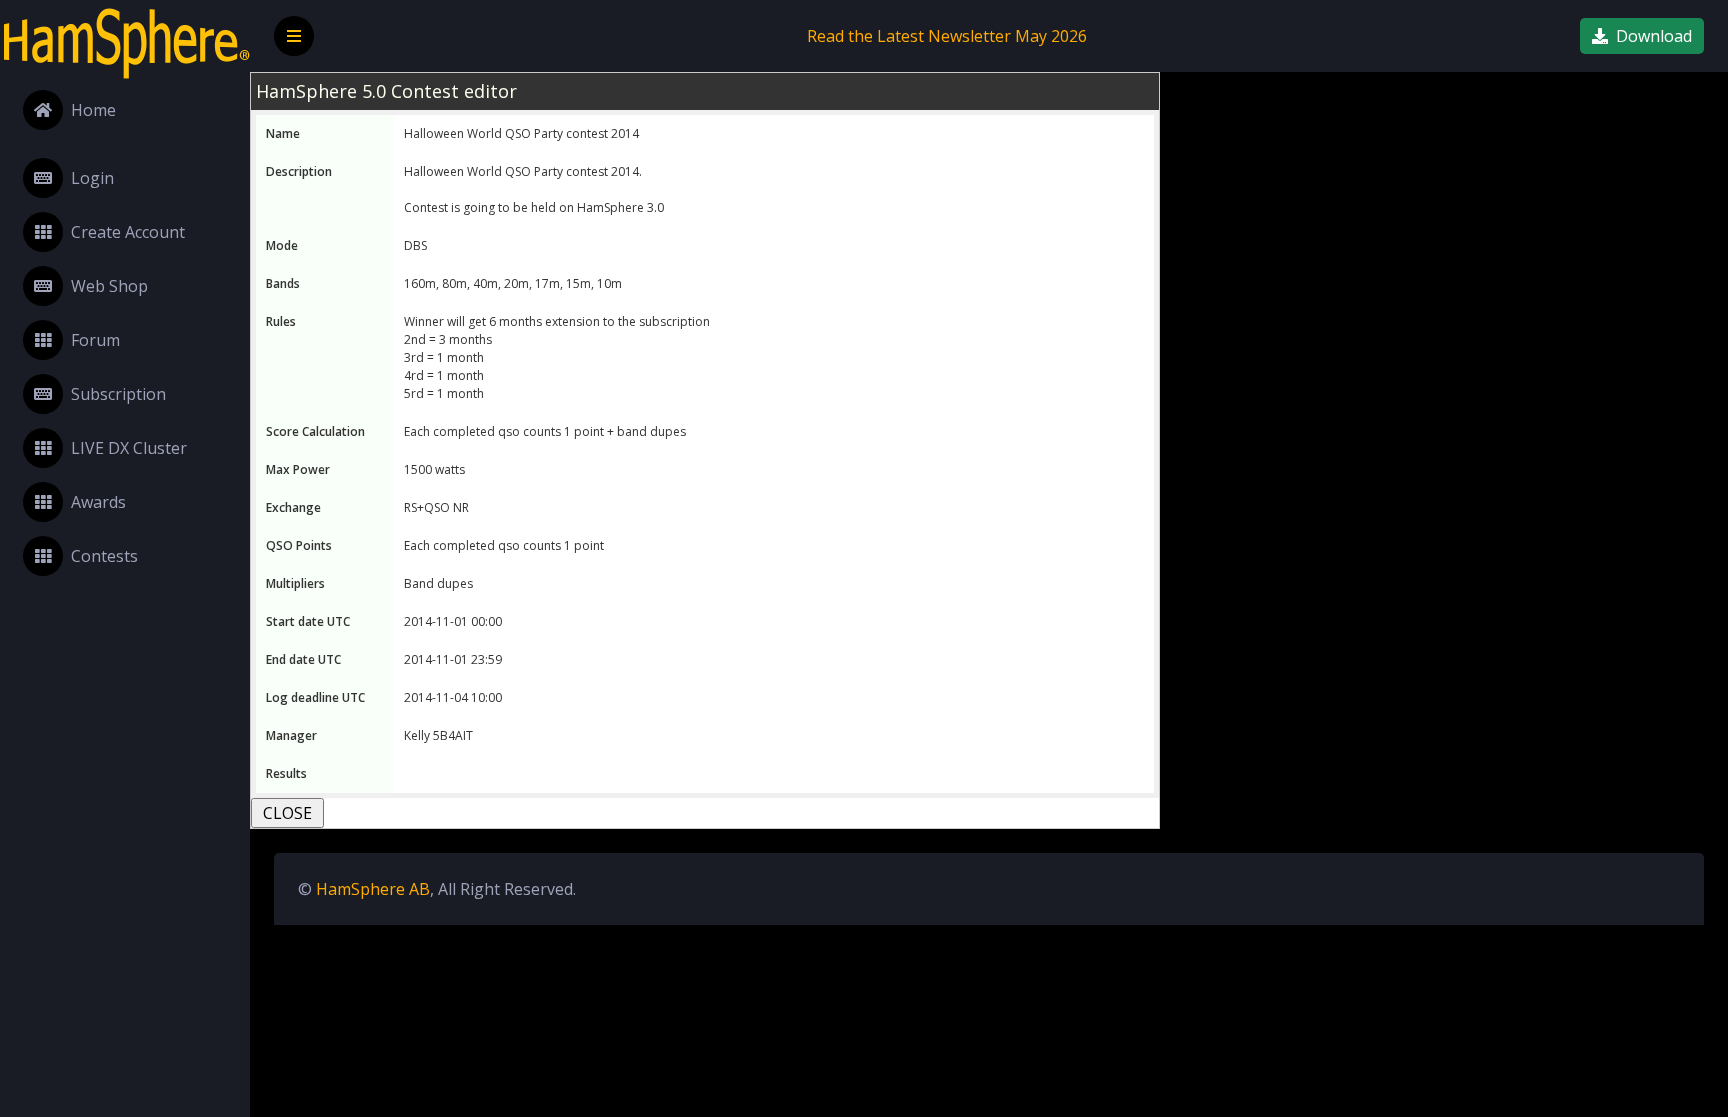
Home (93, 110)
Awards (98, 502)
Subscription (118, 394)
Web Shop (109, 286)
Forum (95, 340)
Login (92, 178)
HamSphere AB (373, 889)
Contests (104, 556)
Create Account (128, 232)
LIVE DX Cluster (129, 448)
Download (1654, 36)
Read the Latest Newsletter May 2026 (947, 36)
